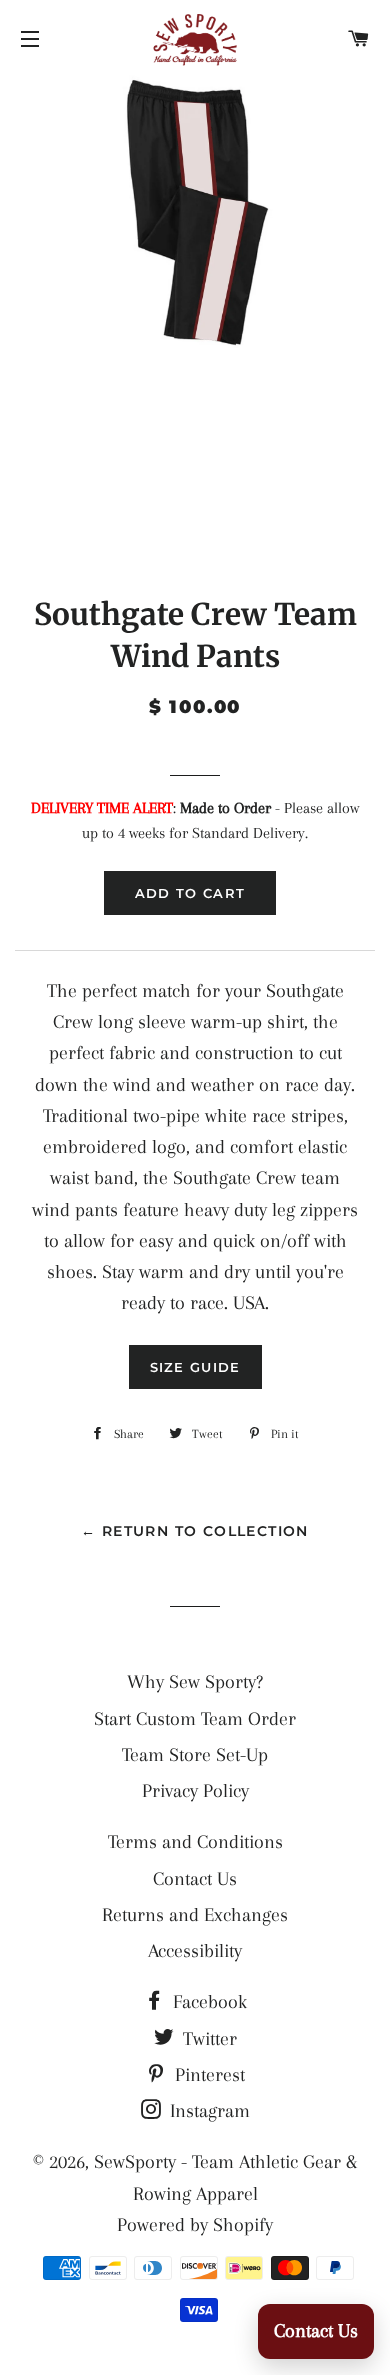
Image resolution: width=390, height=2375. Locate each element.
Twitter (207, 2039)
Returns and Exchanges (195, 1915)
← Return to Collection (195, 1531)
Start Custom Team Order (195, 1719)
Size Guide (195, 1367)
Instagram (207, 2111)
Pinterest (207, 2075)
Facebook (207, 2002)
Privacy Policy (195, 1791)
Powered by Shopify (195, 2225)
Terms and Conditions (195, 1842)
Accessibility (195, 1951)
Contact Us (195, 1879)
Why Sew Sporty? (195, 1682)
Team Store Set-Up (195, 1755)
